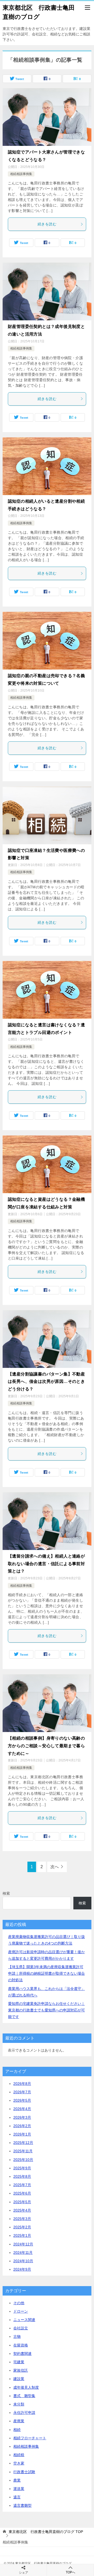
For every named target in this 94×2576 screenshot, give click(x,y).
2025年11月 (23, 2151)
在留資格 (21, 2345)
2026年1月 (22, 2134)
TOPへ (70, 2572)
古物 (17, 2336)
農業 (17, 2480)
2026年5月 (22, 2100)
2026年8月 (22, 2084)
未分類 (19, 2404)
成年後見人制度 (26, 2387)
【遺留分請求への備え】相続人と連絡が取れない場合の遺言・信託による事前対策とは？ (46, 1564)
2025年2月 (22, 2227)
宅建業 (19, 2362)
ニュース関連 (24, 2320)
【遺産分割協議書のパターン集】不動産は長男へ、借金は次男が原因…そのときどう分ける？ (46, 1382)
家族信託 (21, 2370)
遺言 (17, 2497)
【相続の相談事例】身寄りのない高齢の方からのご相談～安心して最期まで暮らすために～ (46, 1746)
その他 (19, 2303)
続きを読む (47, 224)
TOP (46, 2532)
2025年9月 (22, 2168)
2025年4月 (22, 2210)
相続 (17, 2430)
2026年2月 (22, 2126)
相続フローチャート (30, 2438)
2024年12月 (23, 2244)
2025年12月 (23, 2143)
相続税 (19, 2455)
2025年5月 (22, 2202)
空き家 (19, 2463)
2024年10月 (23, 2261)
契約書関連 (22, 2354)
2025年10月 (23, 2160)
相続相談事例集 (21, 174)
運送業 (19, 2489)
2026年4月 (22, 2109)
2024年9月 (22, 2269)
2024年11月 (23, 2253)
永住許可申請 (24, 2413)
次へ (55, 1867)
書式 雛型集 (24, 2396)
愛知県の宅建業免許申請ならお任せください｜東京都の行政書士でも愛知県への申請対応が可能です (46, 2010)
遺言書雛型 (22, 2505)
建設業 (19, 2379)
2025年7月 (22, 2185)
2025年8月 (22, 2176)
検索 (6, 1893)
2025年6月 (22, 2193)
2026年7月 (22, 2092)
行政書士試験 (24, 2472)
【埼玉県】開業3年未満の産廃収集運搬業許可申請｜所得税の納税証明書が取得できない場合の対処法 (46, 1973)
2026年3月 (22, 2117)
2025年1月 (22, 2235)
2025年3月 (22, 2219)
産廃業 (19, 2421)
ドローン (21, 2311)
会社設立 (21, 2328)
